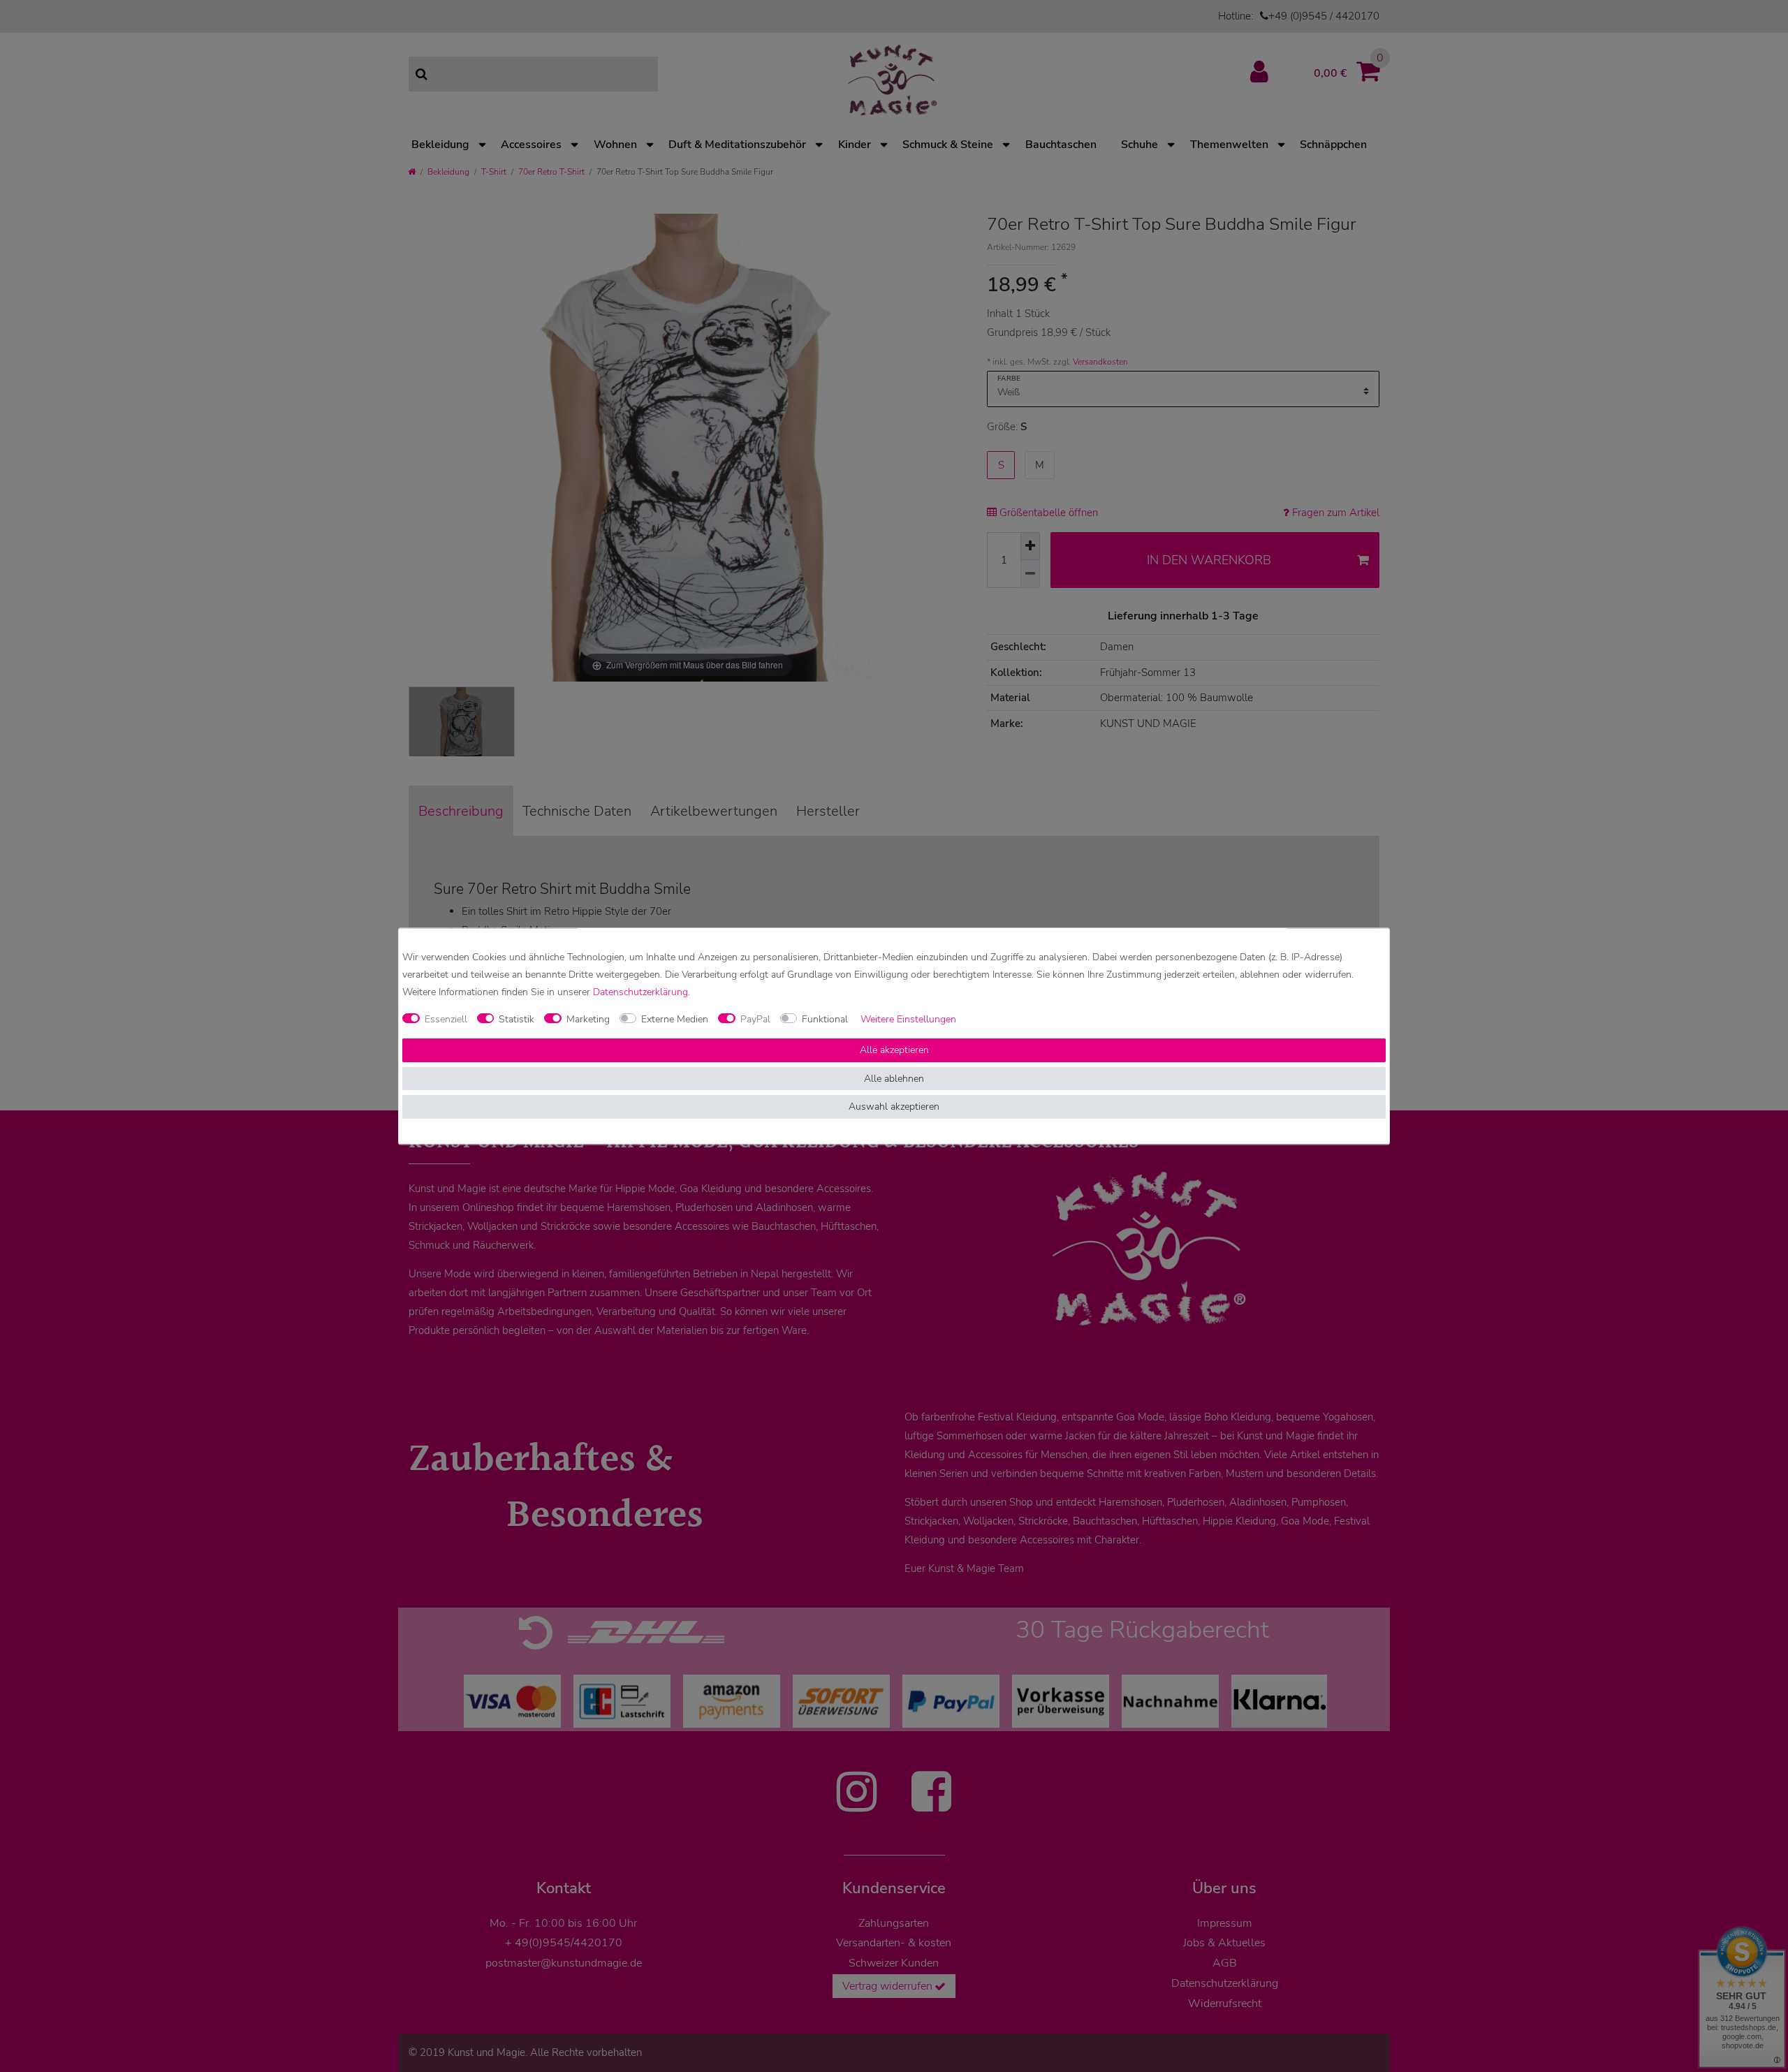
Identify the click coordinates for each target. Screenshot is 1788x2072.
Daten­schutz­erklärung (640, 992)
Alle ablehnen (894, 1079)
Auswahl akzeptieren (894, 1107)
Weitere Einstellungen (908, 1019)
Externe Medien (675, 1019)
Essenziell (446, 1019)
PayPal (755, 1019)
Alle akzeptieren (894, 1051)
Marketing (588, 1019)
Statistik (516, 1019)
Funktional (825, 1019)
